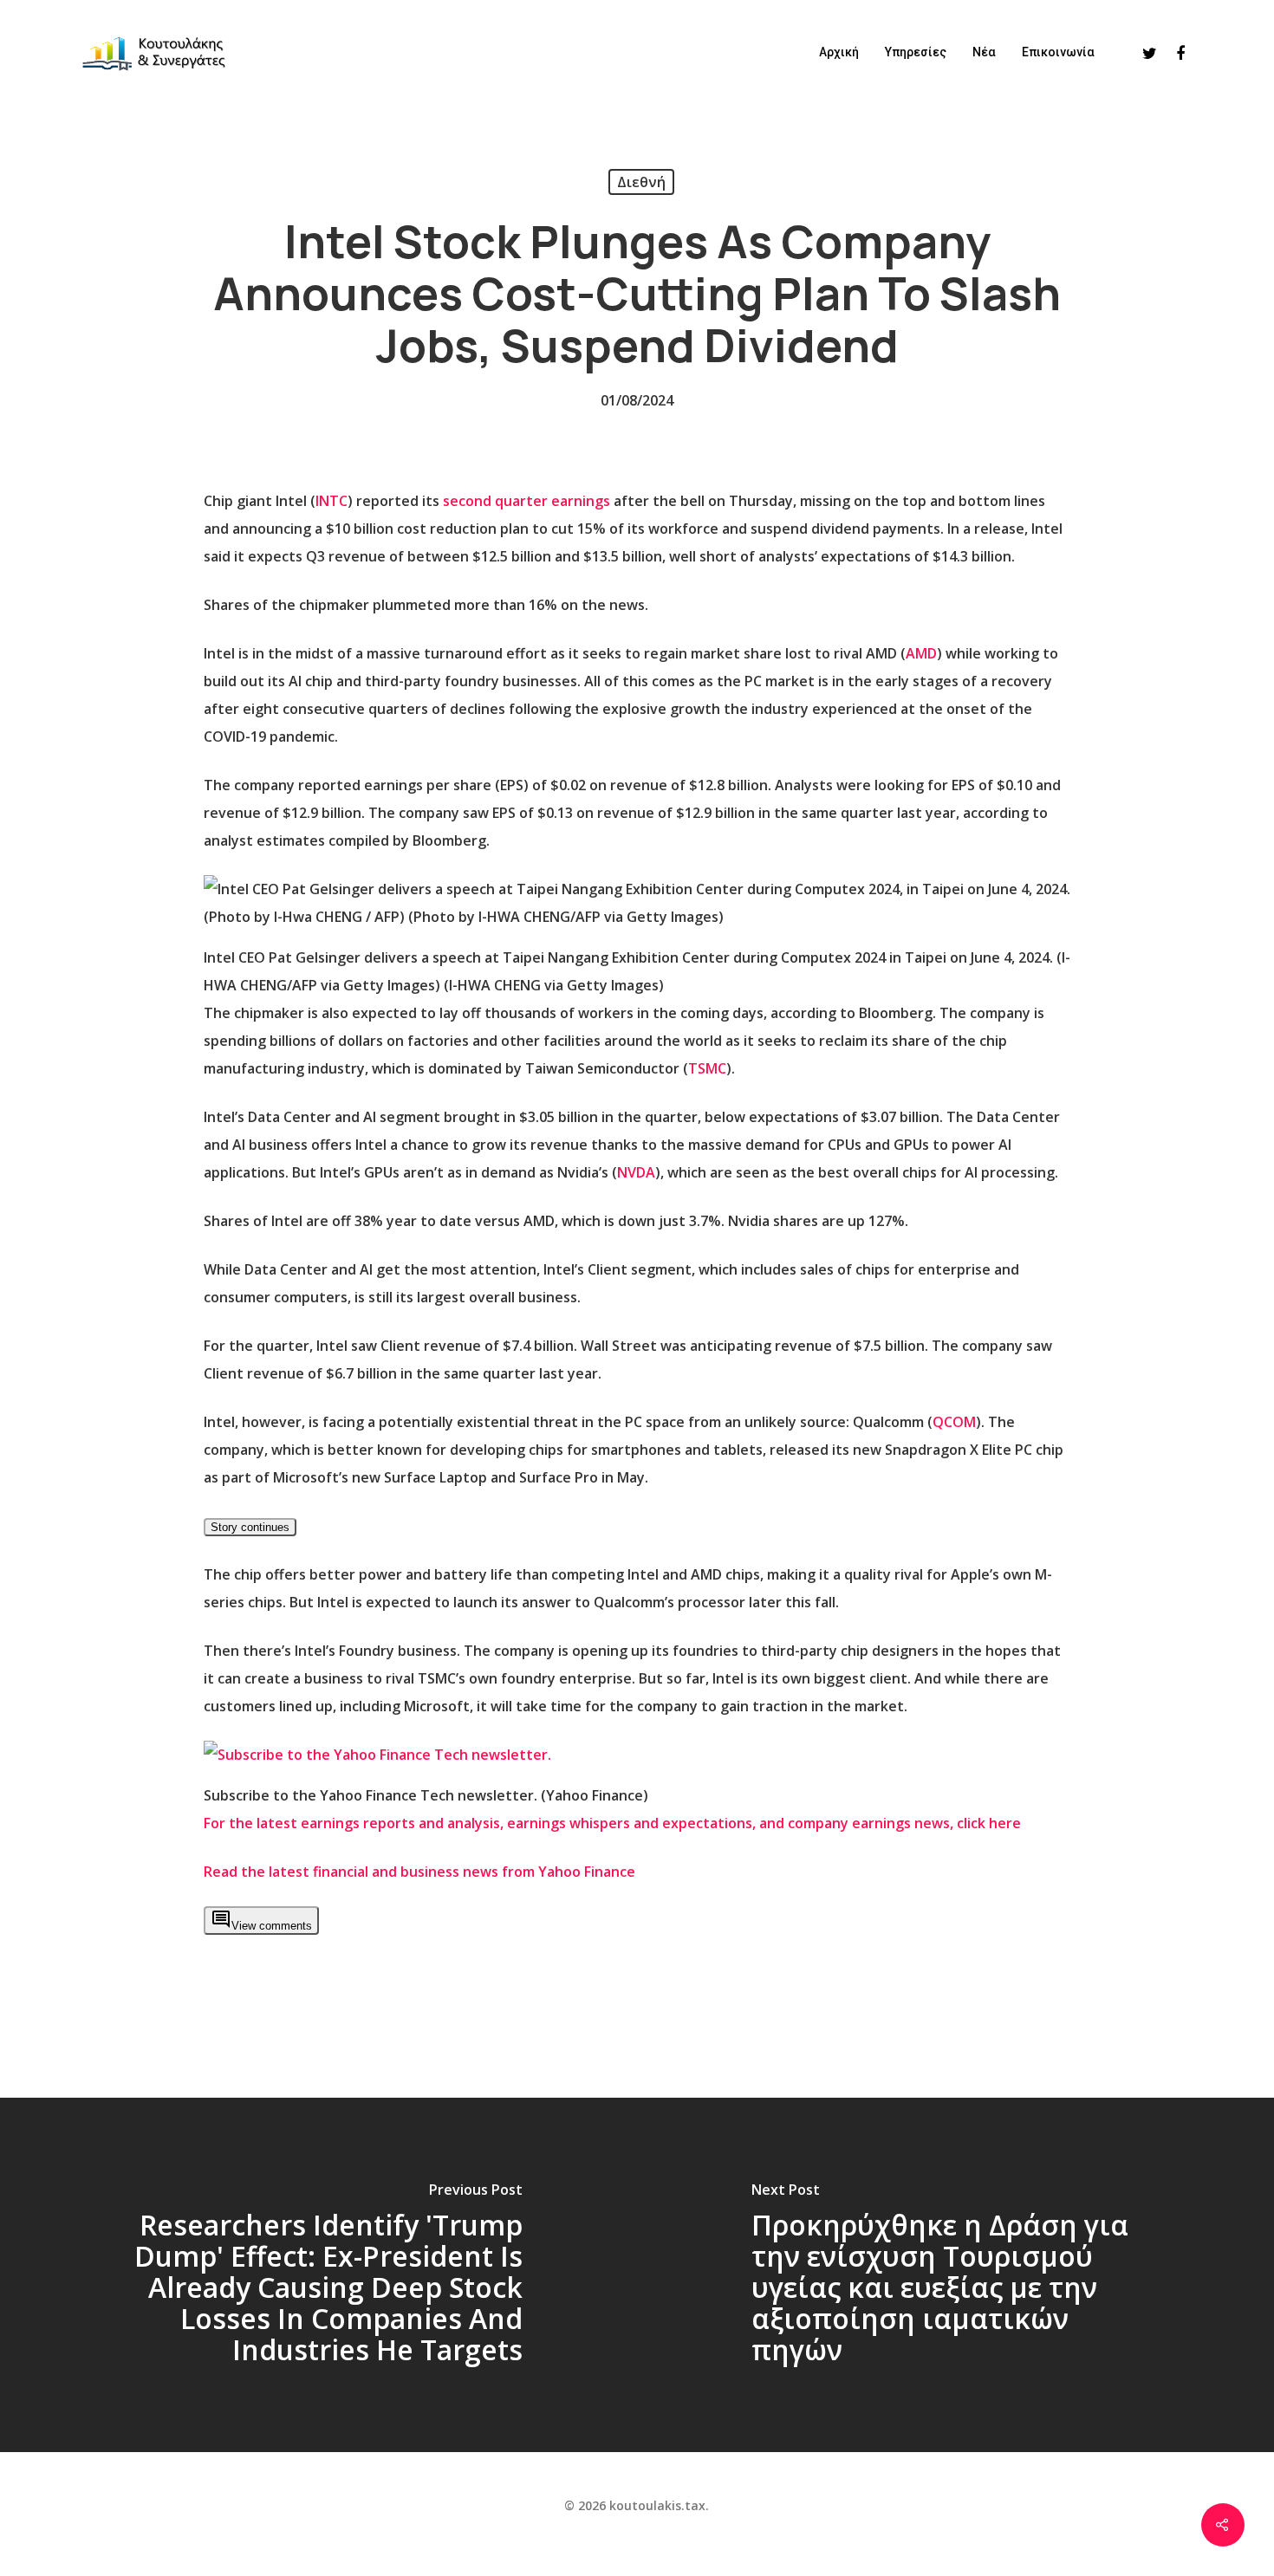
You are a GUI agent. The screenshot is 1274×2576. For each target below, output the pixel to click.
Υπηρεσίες (916, 52)
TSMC (707, 1068)
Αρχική (839, 52)
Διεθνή (641, 182)
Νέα (984, 52)
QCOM (954, 1422)
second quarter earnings (526, 501)
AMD (921, 653)
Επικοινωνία (1058, 52)
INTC (331, 501)
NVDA (636, 1172)
